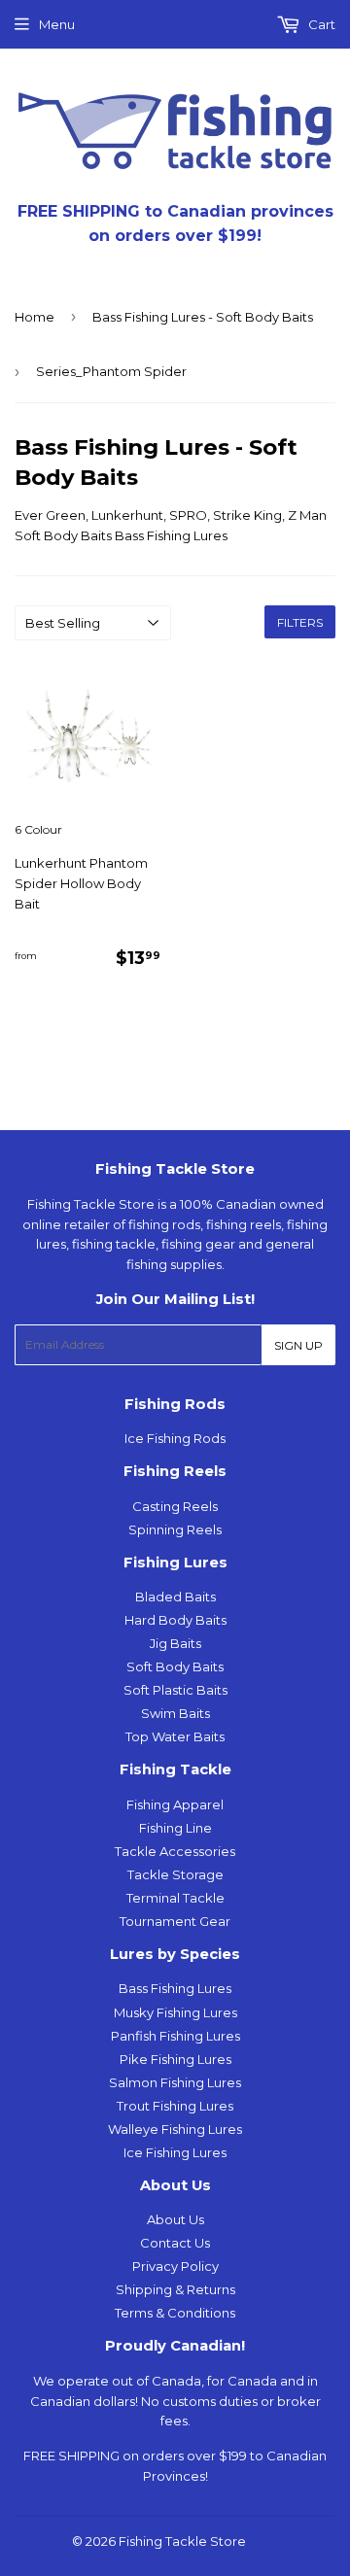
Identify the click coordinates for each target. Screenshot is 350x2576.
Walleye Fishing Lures (175, 2129)
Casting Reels (175, 1506)
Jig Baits (175, 1643)
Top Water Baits (175, 1736)
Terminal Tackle (175, 1898)
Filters (300, 622)
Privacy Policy (175, 2266)
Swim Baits (175, 1713)
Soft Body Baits (175, 1666)
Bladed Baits (175, 1597)
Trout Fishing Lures (175, 2106)
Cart (320, 24)
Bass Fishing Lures (175, 1988)
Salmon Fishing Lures (175, 2082)
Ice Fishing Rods (175, 1438)
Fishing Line (175, 1828)
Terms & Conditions (175, 2313)
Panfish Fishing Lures (175, 2036)
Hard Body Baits (175, 1620)
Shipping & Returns (175, 2289)
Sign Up (298, 1345)
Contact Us (175, 2243)
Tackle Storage (175, 1874)
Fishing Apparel (175, 1804)
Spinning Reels (175, 1529)
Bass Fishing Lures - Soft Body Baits (203, 317)
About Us (175, 2219)
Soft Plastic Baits (175, 1690)
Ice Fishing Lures (175, 2152)
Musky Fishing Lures (175, 2012)
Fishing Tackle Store (182, 2541)
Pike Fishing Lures (175, 2059)
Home (35, 317)
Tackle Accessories (175, 1851)
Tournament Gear (175, 1921)
